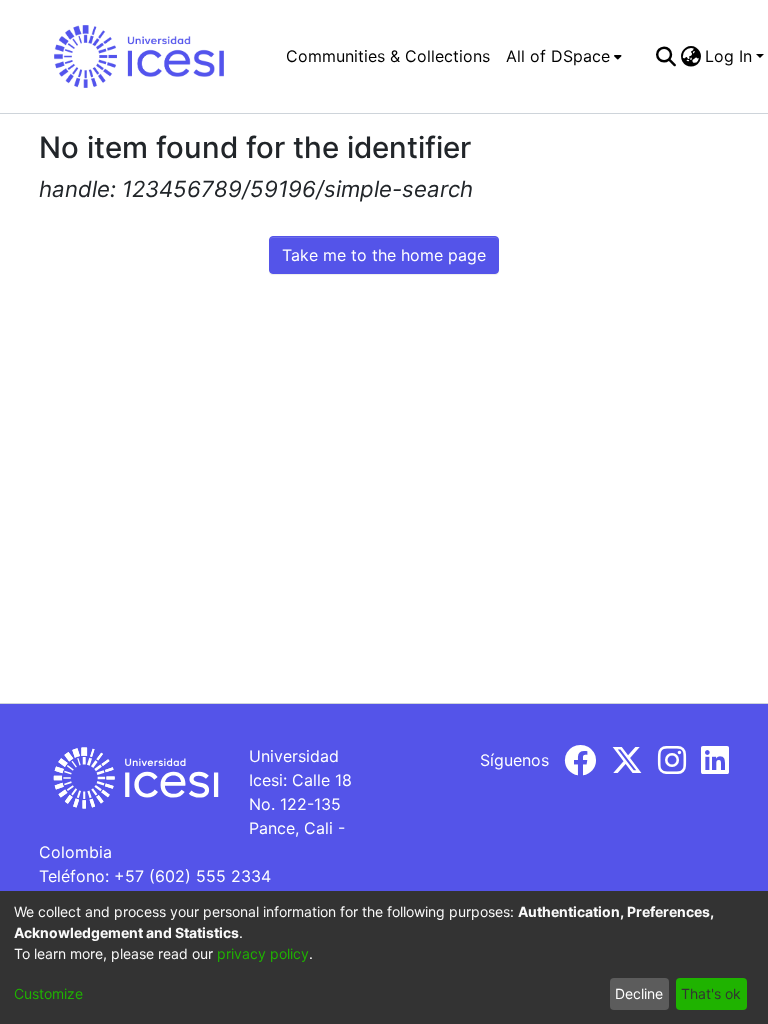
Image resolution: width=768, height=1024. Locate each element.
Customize (48, 993)
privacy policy (263, 953)
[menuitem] (564, 56)
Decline (639, 993)
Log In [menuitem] (728, 56)
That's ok (711, 993)
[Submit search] (665, 56)
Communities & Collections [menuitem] (388, 56)
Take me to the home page (384, 255)
